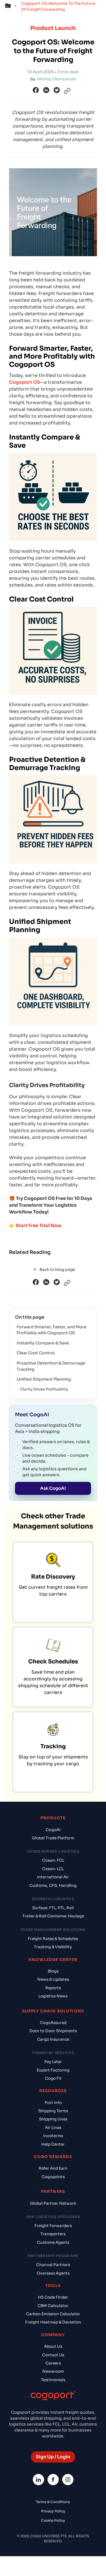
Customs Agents (53, 2242)
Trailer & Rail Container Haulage (53, 1916)
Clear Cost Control (36, 1353)
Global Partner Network (53, 2203)
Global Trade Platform (53, 1838)
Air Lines (53, 2128)
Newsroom (53, 2371)
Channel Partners (53, 2265)
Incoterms (53, 2136)
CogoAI (53, 1830)
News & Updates (53, 1979)
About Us (53, 2347)
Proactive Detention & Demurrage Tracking (51, 1366)
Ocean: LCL (53, 1869)
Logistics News (53, 1996)
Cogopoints (53, 2177)
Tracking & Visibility (53, 1947)
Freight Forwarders (53, 2226)
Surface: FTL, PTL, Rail (53, 1908)
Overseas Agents (53, 2273)
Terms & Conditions (53, 2502)
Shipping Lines (53, 2119)
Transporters (53, 2234)
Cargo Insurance (53, 2039)
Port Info (53, 2103)
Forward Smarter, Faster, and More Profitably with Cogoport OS (52, 1330)
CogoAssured (53, 2023)
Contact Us (53, 2355)
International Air (53, 1877)
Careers (53, 2363)
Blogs (53, 1971)
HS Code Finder (53, 2297)
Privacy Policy (53, 2511)
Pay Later (53, 2062)
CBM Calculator (53, 2306)
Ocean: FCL (53, 1860)
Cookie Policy (53, 2520)
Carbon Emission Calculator (53, 2314)
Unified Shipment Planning (44, 1379)
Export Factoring (53, 2070)
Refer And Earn (53, 2168)
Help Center (53, 2144)
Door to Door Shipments (53, 2031)
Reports (53, 1988)
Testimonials (53, 2380)
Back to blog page (57, 1269)
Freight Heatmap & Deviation (53, 2322)
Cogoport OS (25, 382)
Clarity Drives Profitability (44, 1389)
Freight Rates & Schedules (53, 1939)
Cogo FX (53, 2078)
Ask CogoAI (53, 1488)
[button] (12, 7)
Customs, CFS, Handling (53, 1886)
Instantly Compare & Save (43, 1343)
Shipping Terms (53, 2111)
